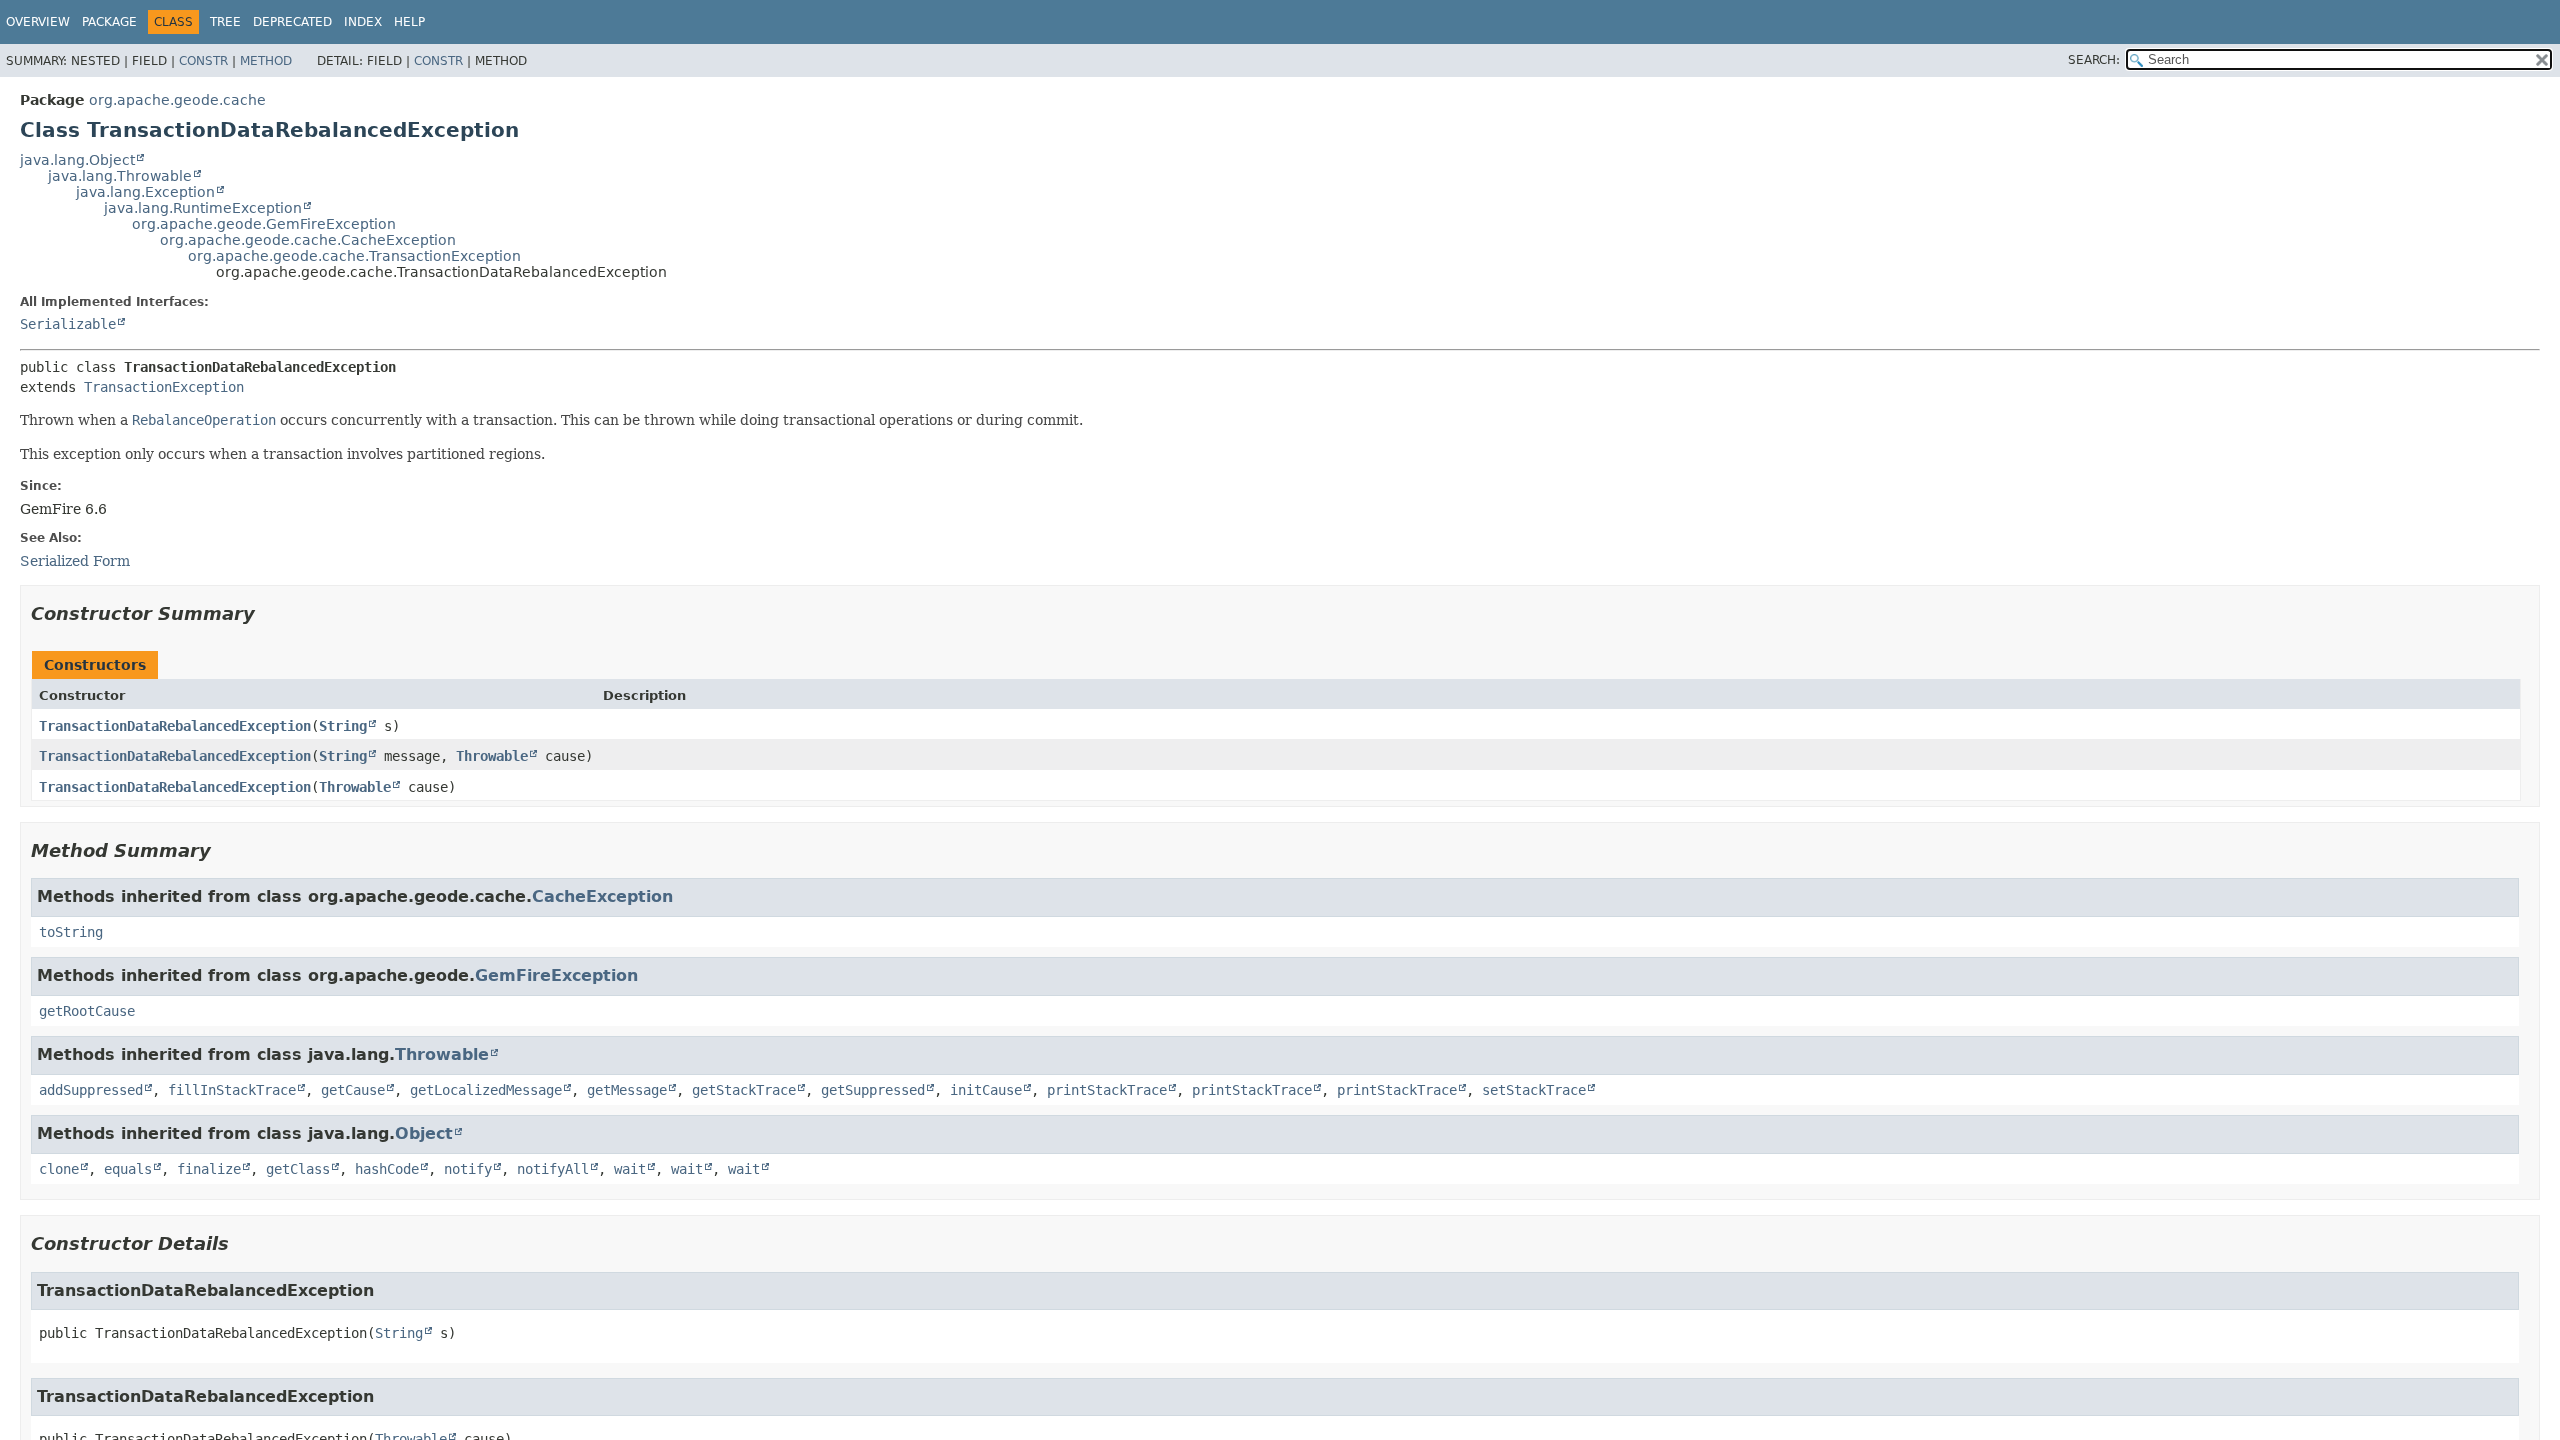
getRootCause (87, 1011)
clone (59, 1169)
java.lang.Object (77, 160)
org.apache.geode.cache (177, 100)
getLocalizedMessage (486, 1090)
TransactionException (164, 387)
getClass (298, 1169)
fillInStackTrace (232, 1090)
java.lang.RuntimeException (203, 208)
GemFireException (556, 975)
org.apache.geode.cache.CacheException (308, 240)
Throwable (492, 756)
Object (424, 1133)
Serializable (68, 324)
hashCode (387, 1169)
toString (71, 932)
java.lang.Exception (145, 192)
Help (409, 22)
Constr (203, 61)
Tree (225, 22)
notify (468, 1169)
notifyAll (553, 1169)
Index (363, 22)
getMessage (627, 1090)
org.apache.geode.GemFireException (264, 224)
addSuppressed (91, 1090)
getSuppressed (873, 1090)
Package (109, 22)
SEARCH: (2094, 60)
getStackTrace (744, 1090)
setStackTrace (1534, 1090)
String (343, 726)
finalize (209, 1169)
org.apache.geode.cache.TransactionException (354, 256)
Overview (38, 22)
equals (128, 1169)
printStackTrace (1107, 1090)
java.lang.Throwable (120, 176)
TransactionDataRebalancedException (175, 726)
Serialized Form (75, 561)
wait (630, 1169)
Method (266, 61)
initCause (986, 1090)
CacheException (602, 896)
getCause (353, 1090)
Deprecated (292, 22)
